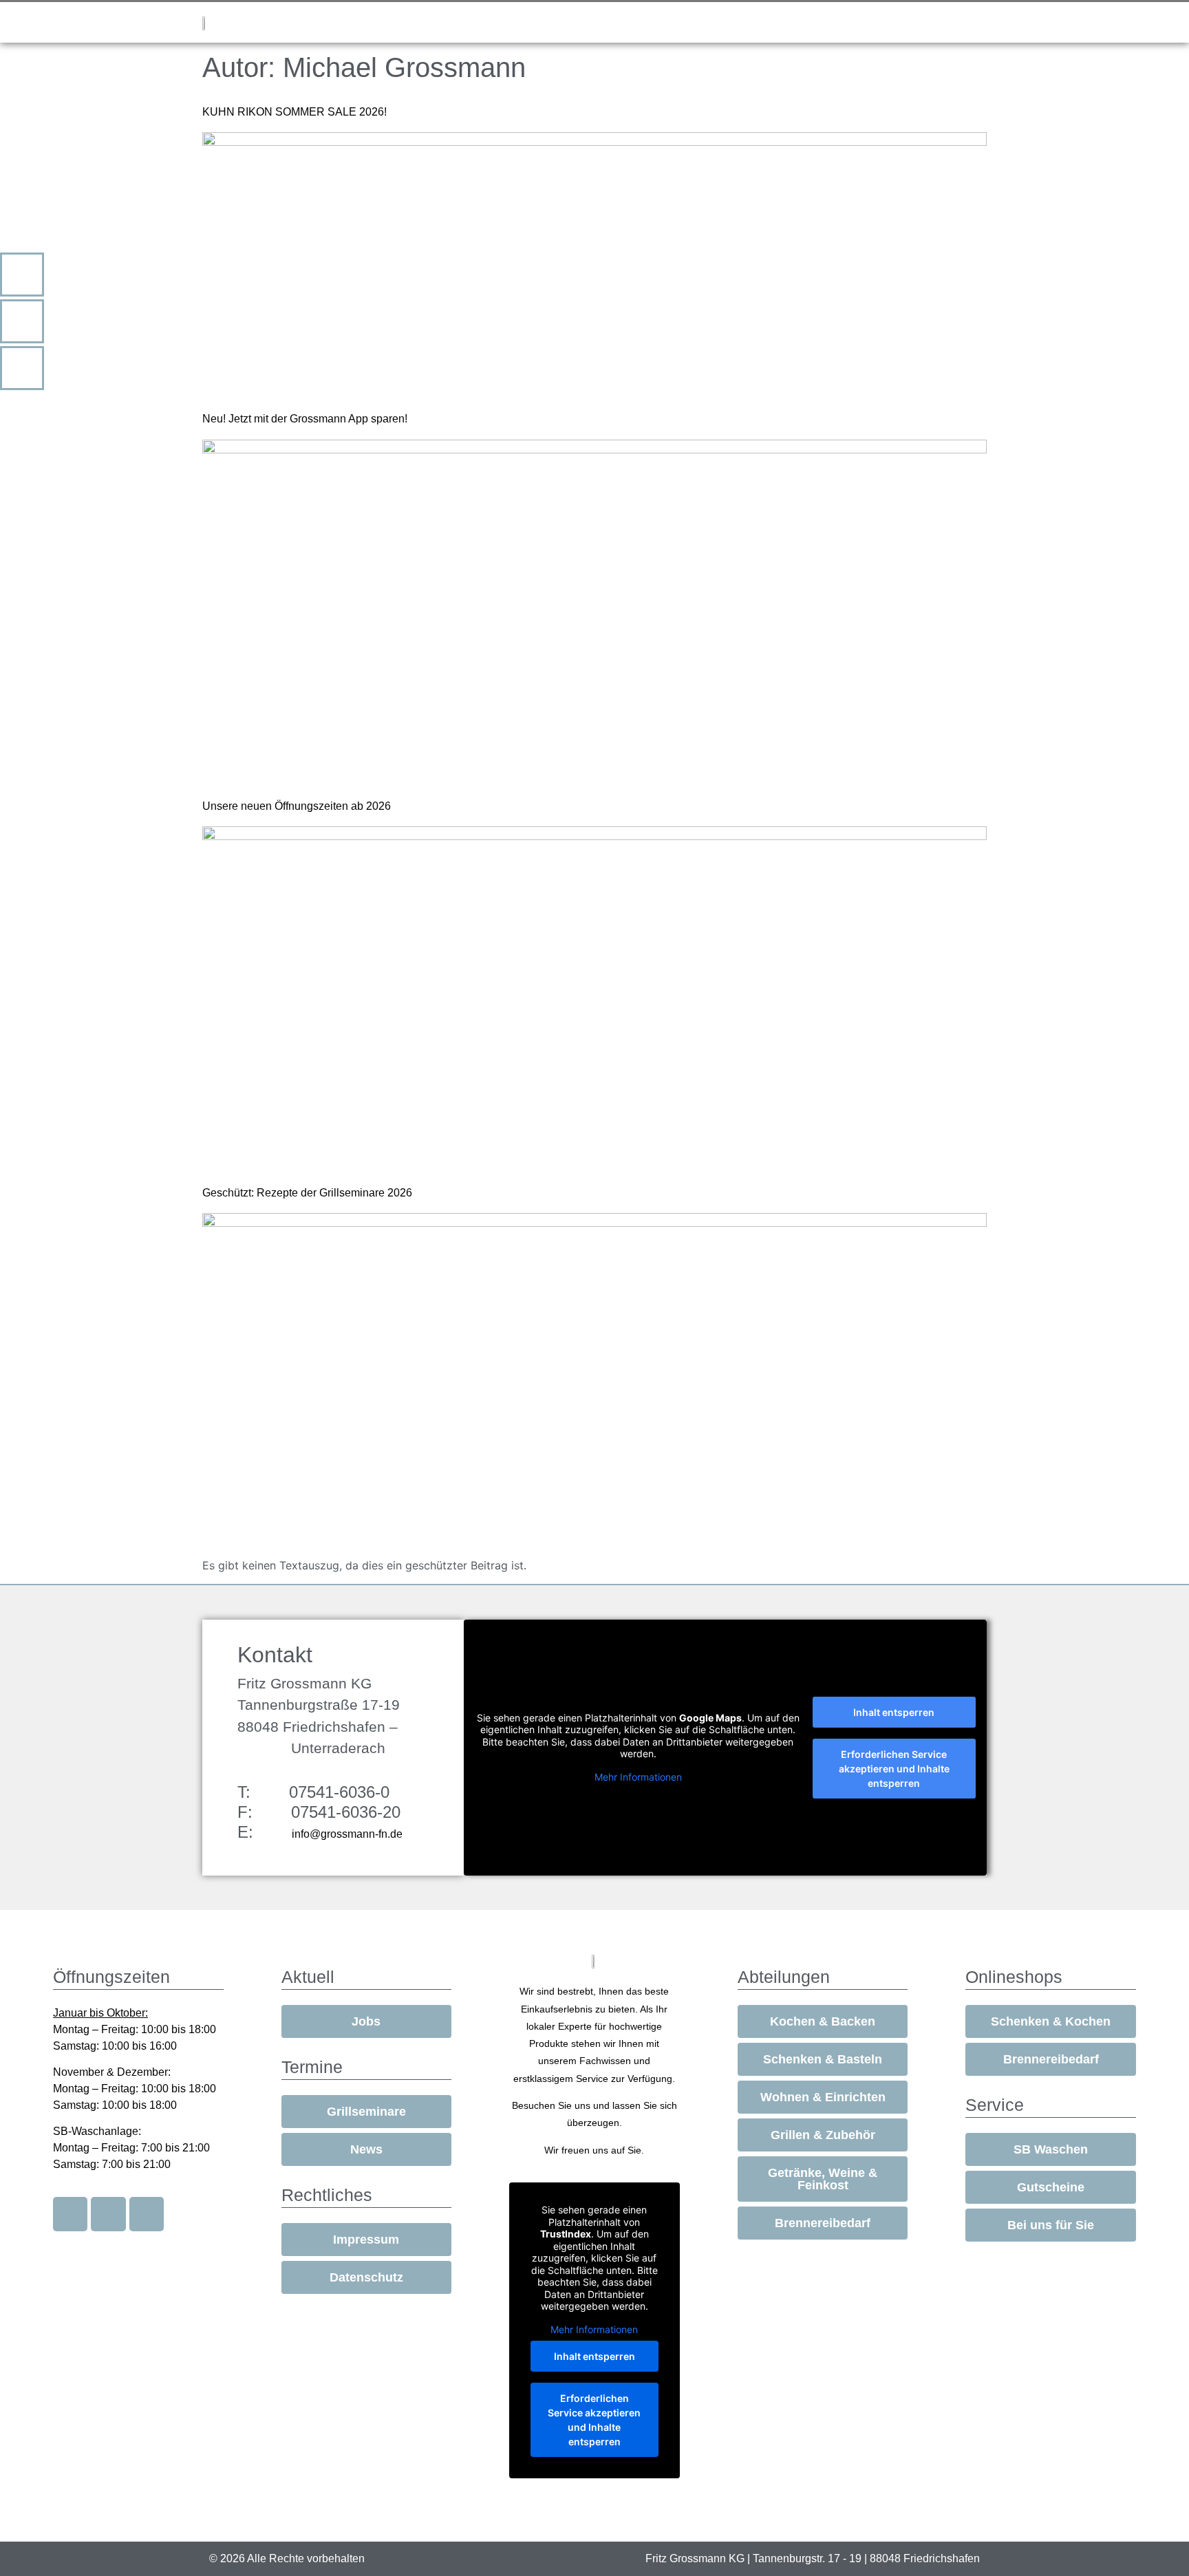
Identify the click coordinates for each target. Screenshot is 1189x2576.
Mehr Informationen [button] (638, 1777)
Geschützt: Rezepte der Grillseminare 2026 (307, 1193)
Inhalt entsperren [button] (894, 1712)
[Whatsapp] (147, 2214)
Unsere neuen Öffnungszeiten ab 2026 (297, 806)
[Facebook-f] (70, 2214)
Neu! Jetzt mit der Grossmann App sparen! (305, 419)
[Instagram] (108, 2214)
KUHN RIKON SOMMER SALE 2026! (294, 112)
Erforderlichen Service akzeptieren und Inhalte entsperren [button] (894, 1769)
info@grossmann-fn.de (347, 1834)
